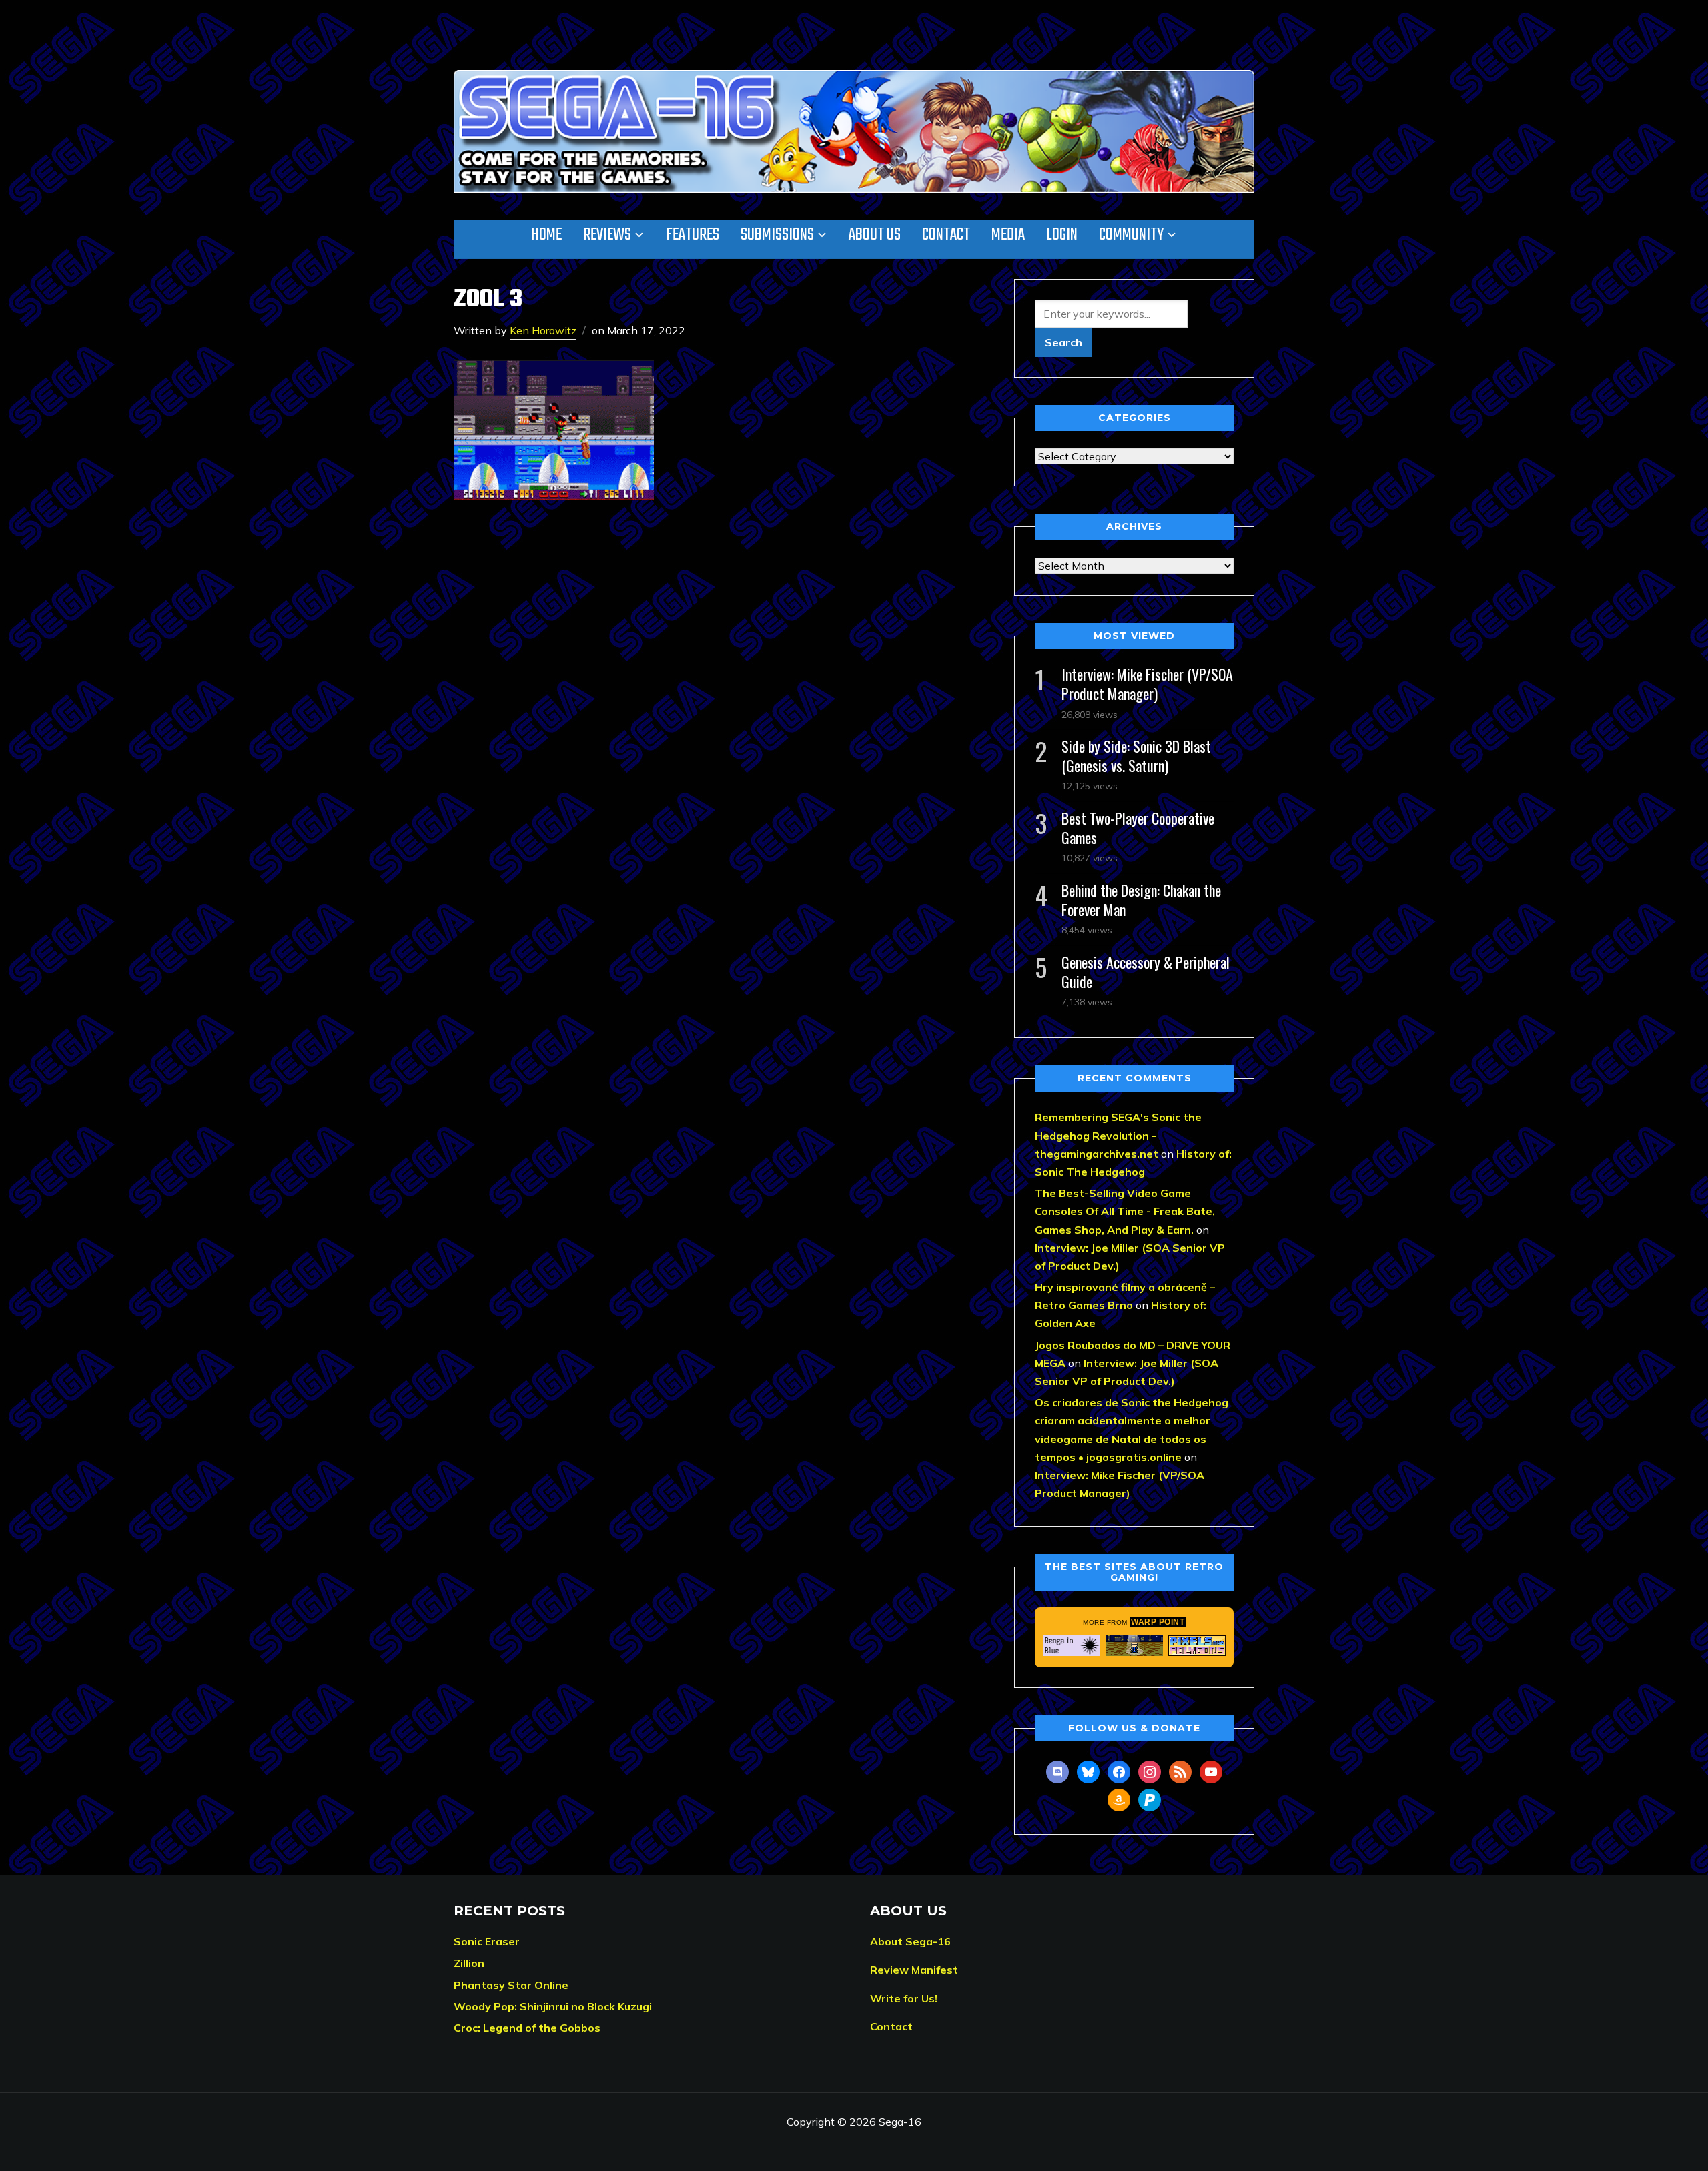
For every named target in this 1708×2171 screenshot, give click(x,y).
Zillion (469, 1963)
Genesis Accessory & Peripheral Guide (1146, 972)
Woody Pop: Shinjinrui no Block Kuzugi (553, 2006)
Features (693, 235)
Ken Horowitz (543, 330)
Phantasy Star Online (511, 1985)
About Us (875, 235)
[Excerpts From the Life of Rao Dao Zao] (1134, 1645)
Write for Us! (904, 1998)
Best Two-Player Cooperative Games (1138, 828)
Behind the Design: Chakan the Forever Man (1141, 900)
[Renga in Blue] (1072, 1645)
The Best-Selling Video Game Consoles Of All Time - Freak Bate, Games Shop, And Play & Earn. (1125, 1211)
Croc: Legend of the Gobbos (527, 2028)
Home (546, 235)
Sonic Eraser (487, 1941)
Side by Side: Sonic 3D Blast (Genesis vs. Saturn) (1136, 756)
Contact (946, 235)
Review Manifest (914, 1970)
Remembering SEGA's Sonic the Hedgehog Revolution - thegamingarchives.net (1118, 1135)
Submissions (777, 235)
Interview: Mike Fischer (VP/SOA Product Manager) (1147, 684)
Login (1062, 235)
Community (1131, 235)
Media (1008, 235)
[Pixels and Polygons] (1197, 1645)
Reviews (607, 235)
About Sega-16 (910, 1941)
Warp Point (1158, 1622)
